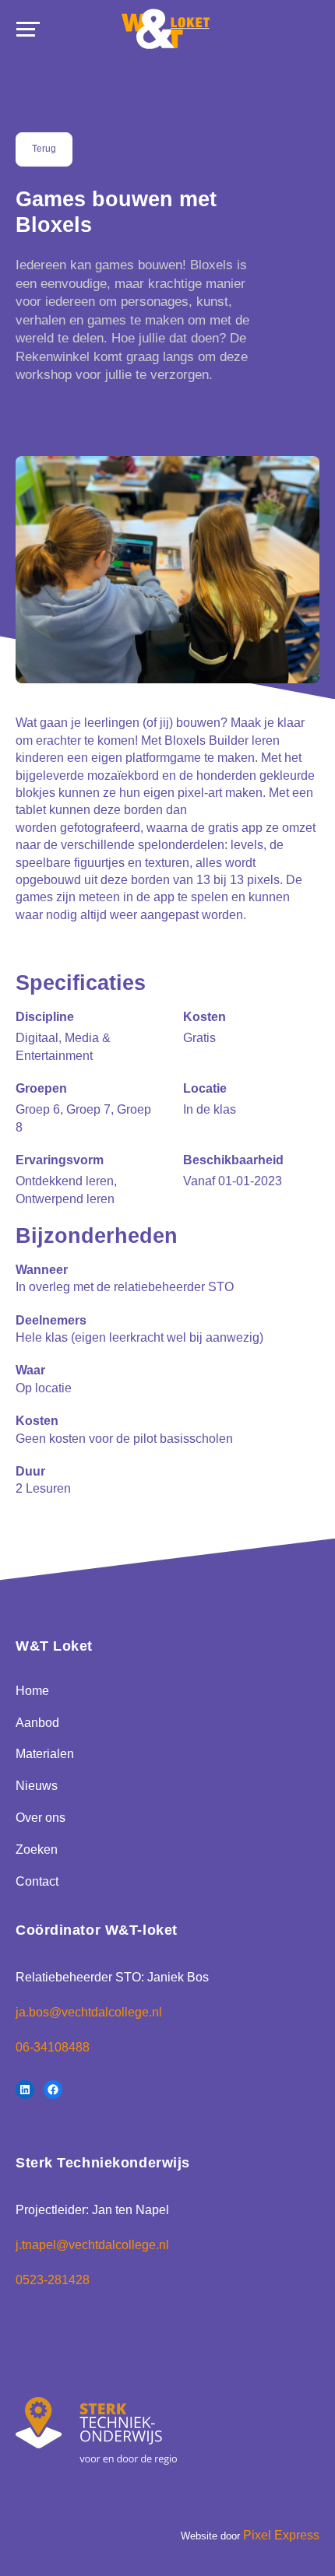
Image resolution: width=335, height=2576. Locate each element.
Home (32, 1691)
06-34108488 (53, 2047)
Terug (44, 149)
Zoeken (37, 1850)
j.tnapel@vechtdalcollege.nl (92, 2245)
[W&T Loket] (166, 30)
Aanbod (37, 1723)
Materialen (45, 1754)
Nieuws (37, 1786)
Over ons (41, 1818)
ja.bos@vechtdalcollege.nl (89, 2012)
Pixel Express (281, 2535)
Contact (37, 1881)
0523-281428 (53, 2280)
